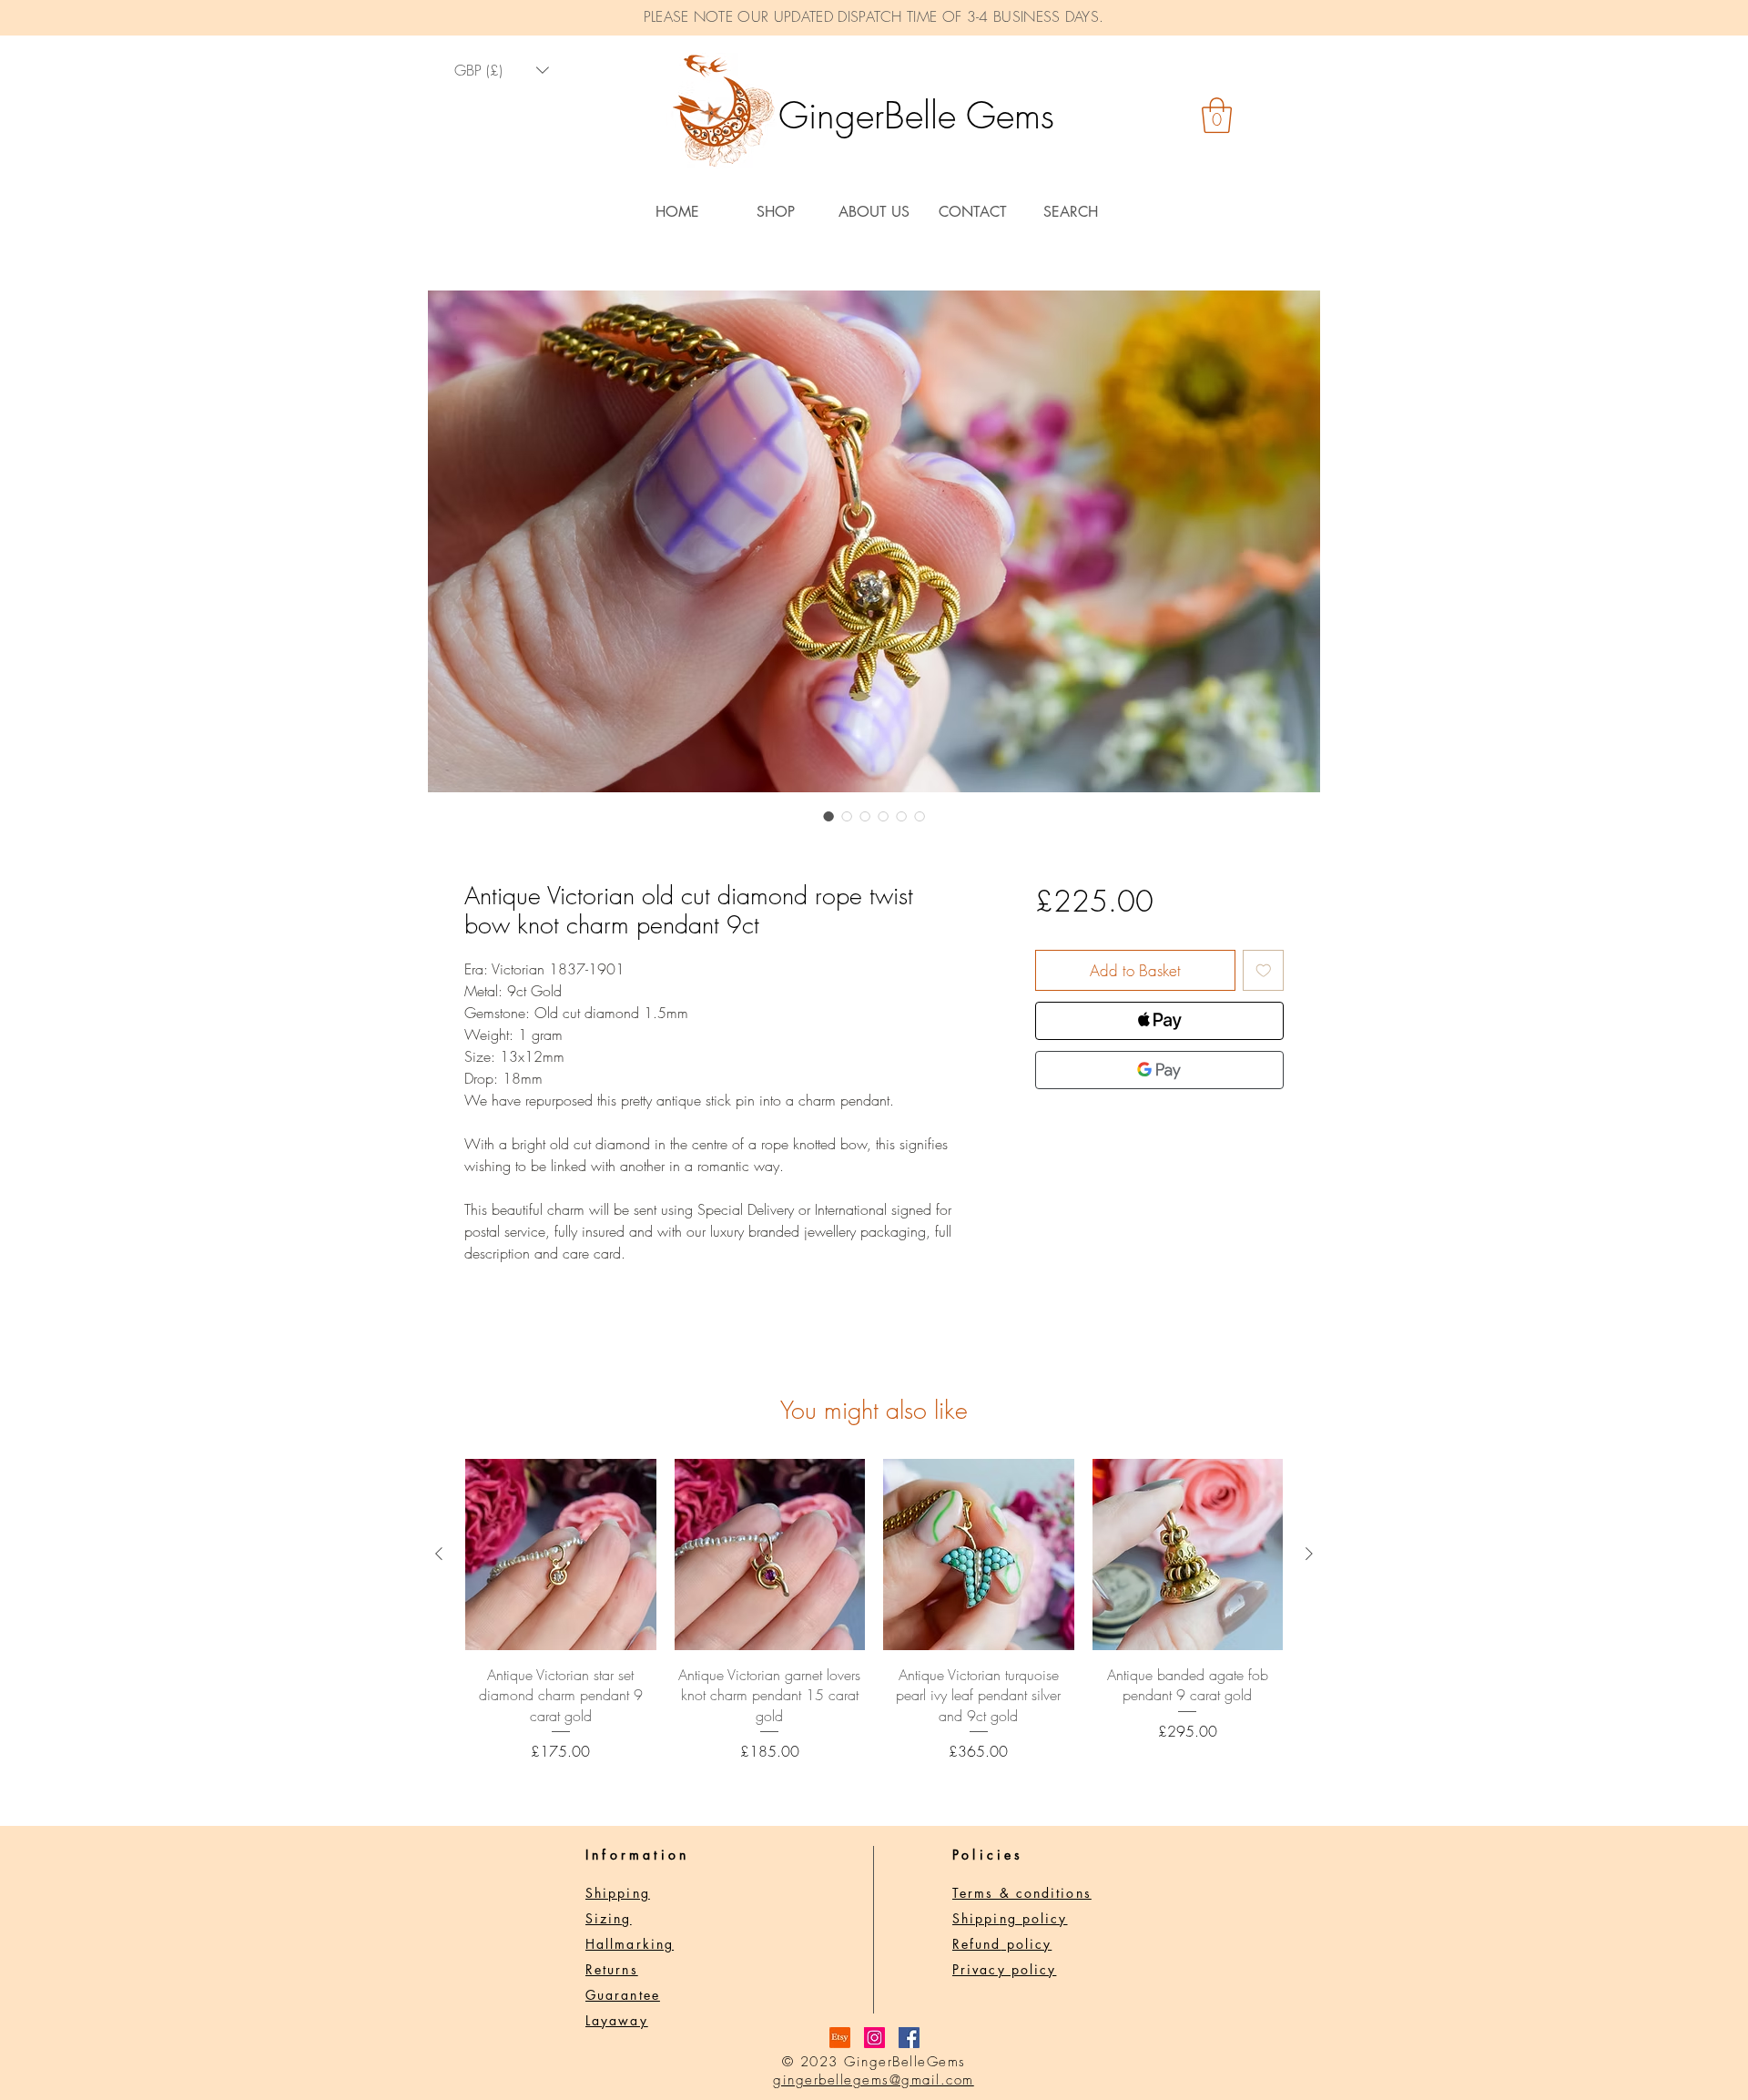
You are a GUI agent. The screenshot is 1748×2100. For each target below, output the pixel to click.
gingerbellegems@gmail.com (874, 2080)
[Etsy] (840, 2038)
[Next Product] (1309, 1554)
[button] (1217, 115)
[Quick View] (561, 1555)
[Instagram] (874, 2038)
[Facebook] (909, 2038)
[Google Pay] (1159, 1070)
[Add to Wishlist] (1264, 971)
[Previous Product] (439, 1554)
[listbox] (502, 71)
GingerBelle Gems (916, 115)
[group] (874, 1611)
